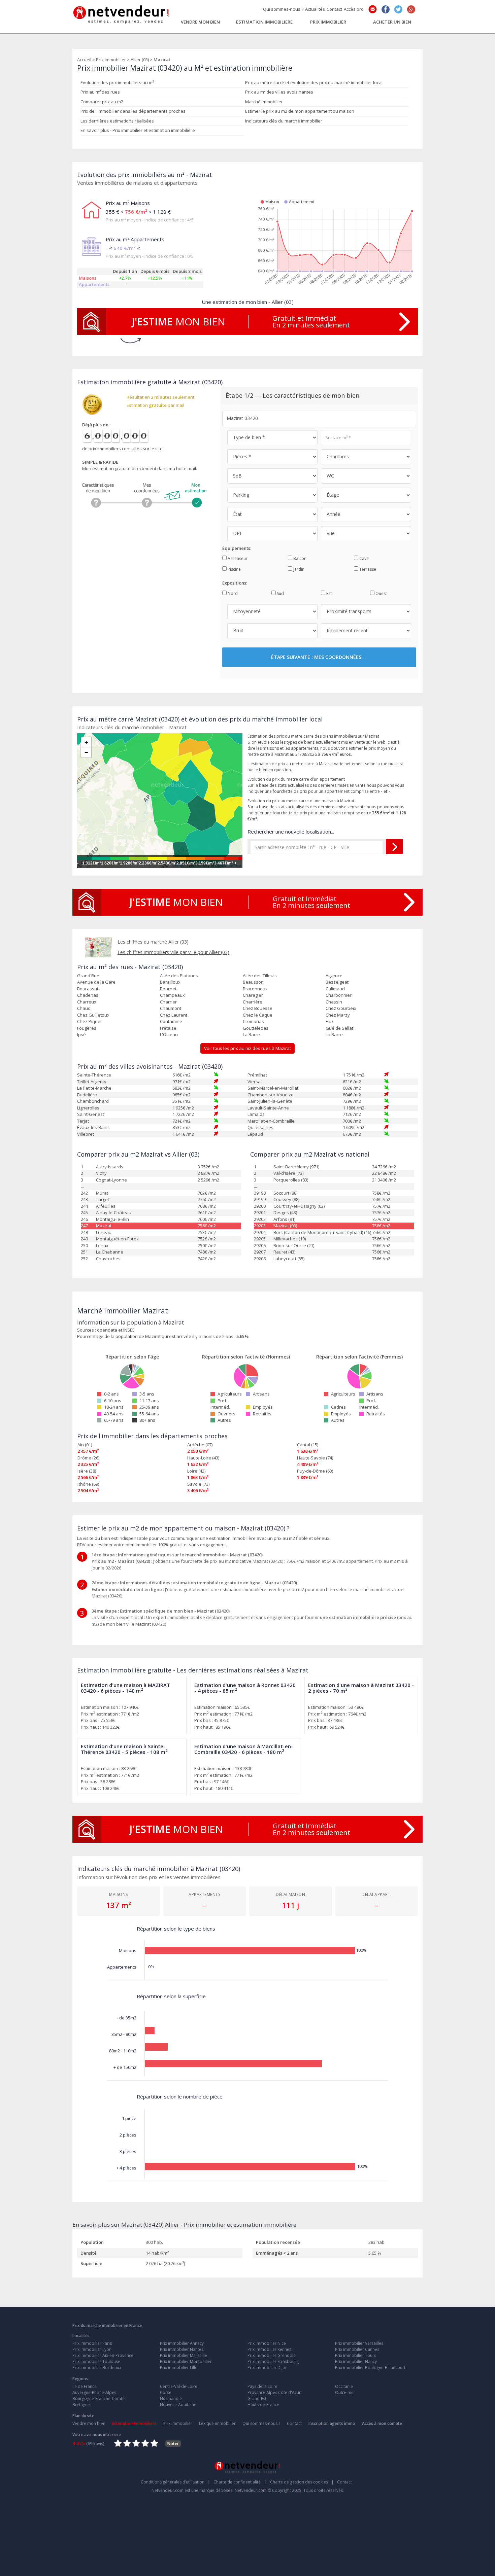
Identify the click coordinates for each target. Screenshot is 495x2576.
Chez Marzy (338, 1015)
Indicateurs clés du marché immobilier (284, 121)
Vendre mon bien (200, 22)
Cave (364, 558)
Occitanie (344, 2386)
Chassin (334, 1002)
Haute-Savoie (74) (315, 1458)
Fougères (87, 1028)
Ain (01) (85, 1445)
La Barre (251, 1034)
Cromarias (253, 1021)
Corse (166, 2392)
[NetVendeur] (121, 13)
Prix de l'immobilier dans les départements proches (133, 111)
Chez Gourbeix (341, 1008)
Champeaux (172, 995)
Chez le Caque (258, 1015)
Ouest (381, 593)
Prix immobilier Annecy (182, 2343)
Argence (334, 976)
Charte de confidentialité (240, 2482)
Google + (411, 9)
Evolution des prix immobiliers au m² (117, 82)
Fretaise (168, 1028)
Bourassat (88, 989)
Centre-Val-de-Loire (179, 2386)
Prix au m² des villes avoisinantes (279, 92)
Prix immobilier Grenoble (272, 2355)
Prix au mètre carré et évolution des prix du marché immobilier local (314, 82)
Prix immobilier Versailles (359, 2343)
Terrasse (367, 569)
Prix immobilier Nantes (182, 2349)
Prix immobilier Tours (356, 2355)
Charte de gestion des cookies (302, 2482)
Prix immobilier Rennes (269, 2349)
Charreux (87, 1002)
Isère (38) (87, 1471)
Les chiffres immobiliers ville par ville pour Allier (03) (173, 952)
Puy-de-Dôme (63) (315, 1471)
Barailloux (170, 982)
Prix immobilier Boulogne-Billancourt (370, 2368)
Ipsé (81, 1034)
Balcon (299, 558)
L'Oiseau (169, 1034)
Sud (280, 593)
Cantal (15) (308, 1445)
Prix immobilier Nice (267, 2343)
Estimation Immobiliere (264, 22)
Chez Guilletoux (93, 1015)
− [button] (86, 752)
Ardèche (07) (200, 1445)
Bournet (168, 989)
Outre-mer (345, 2392)
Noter (173, 2444)
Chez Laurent (174, 1015)
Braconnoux (255, 989)
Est (328, 593)
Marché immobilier (264, 102)
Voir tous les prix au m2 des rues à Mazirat (247, 1048)
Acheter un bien (392, 22)
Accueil (84, 60)
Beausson (253, 982)
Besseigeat (337, 982)
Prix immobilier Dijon (268, 2368)
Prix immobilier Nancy (356, 2361)
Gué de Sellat (339, 1028)
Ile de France (85, 2386)
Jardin (298, 569)
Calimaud (335, 989)
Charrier (168, 1002)
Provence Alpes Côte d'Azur (274, 2392)
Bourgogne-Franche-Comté (98, 2398)
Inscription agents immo (332, 2423)
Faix (330, 1021)
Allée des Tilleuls (260, 976)
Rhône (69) (88, 1484)
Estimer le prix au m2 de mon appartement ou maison (300, 111)
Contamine (171, 1021)
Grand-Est (257, 2398)
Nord (232, 593)
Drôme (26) (88, 1458)
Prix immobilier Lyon (92, 2349)
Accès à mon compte (382, 2423)
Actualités (315, 9)
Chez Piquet (89, 1021)
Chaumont (171, 1008)
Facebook (386, 9)
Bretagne (81, 2405)
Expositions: (235, 583)
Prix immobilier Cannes (357, 2349)
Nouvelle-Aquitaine (178, 2405)
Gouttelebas (256, 1028)
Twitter (398, 9)
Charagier (253, 995)
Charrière (253, 1002)
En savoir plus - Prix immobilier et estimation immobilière (138, 130)
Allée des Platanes (179, 976)
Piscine (234, 569)
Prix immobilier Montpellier (186, 2361)
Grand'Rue (88, 976)
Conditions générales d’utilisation (175, 2482)
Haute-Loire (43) (203, 1458)
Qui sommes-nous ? (283, 9)
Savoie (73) (198, 1484)
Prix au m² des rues (100, 92)
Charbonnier (339, 995)
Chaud (84, 1008)
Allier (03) (140, 60)
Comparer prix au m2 (102, 102)
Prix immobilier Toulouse (96, 2361)
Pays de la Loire (262, 2386)
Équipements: (237, 548)
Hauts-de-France (263, 2405)
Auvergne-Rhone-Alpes (94, 2392)
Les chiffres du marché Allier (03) (153, 942)
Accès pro (354, 9)
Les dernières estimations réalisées (117, 121)
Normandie (171, 2398)
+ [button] (86, 742)
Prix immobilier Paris (92, 2343)
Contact (334, 9)
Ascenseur (237, 558)
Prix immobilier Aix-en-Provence (103, 2355)
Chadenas (88, 995)
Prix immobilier (328, 22)
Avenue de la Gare (96, 982)
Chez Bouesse (258, 1008)
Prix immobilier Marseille (184, 2355)
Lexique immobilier (217, 2423)
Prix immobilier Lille (179, 2368)
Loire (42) (196, 1471)
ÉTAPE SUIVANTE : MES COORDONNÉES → (319, 657)
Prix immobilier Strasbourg (273, 2361)
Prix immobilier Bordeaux (97, 2368)
